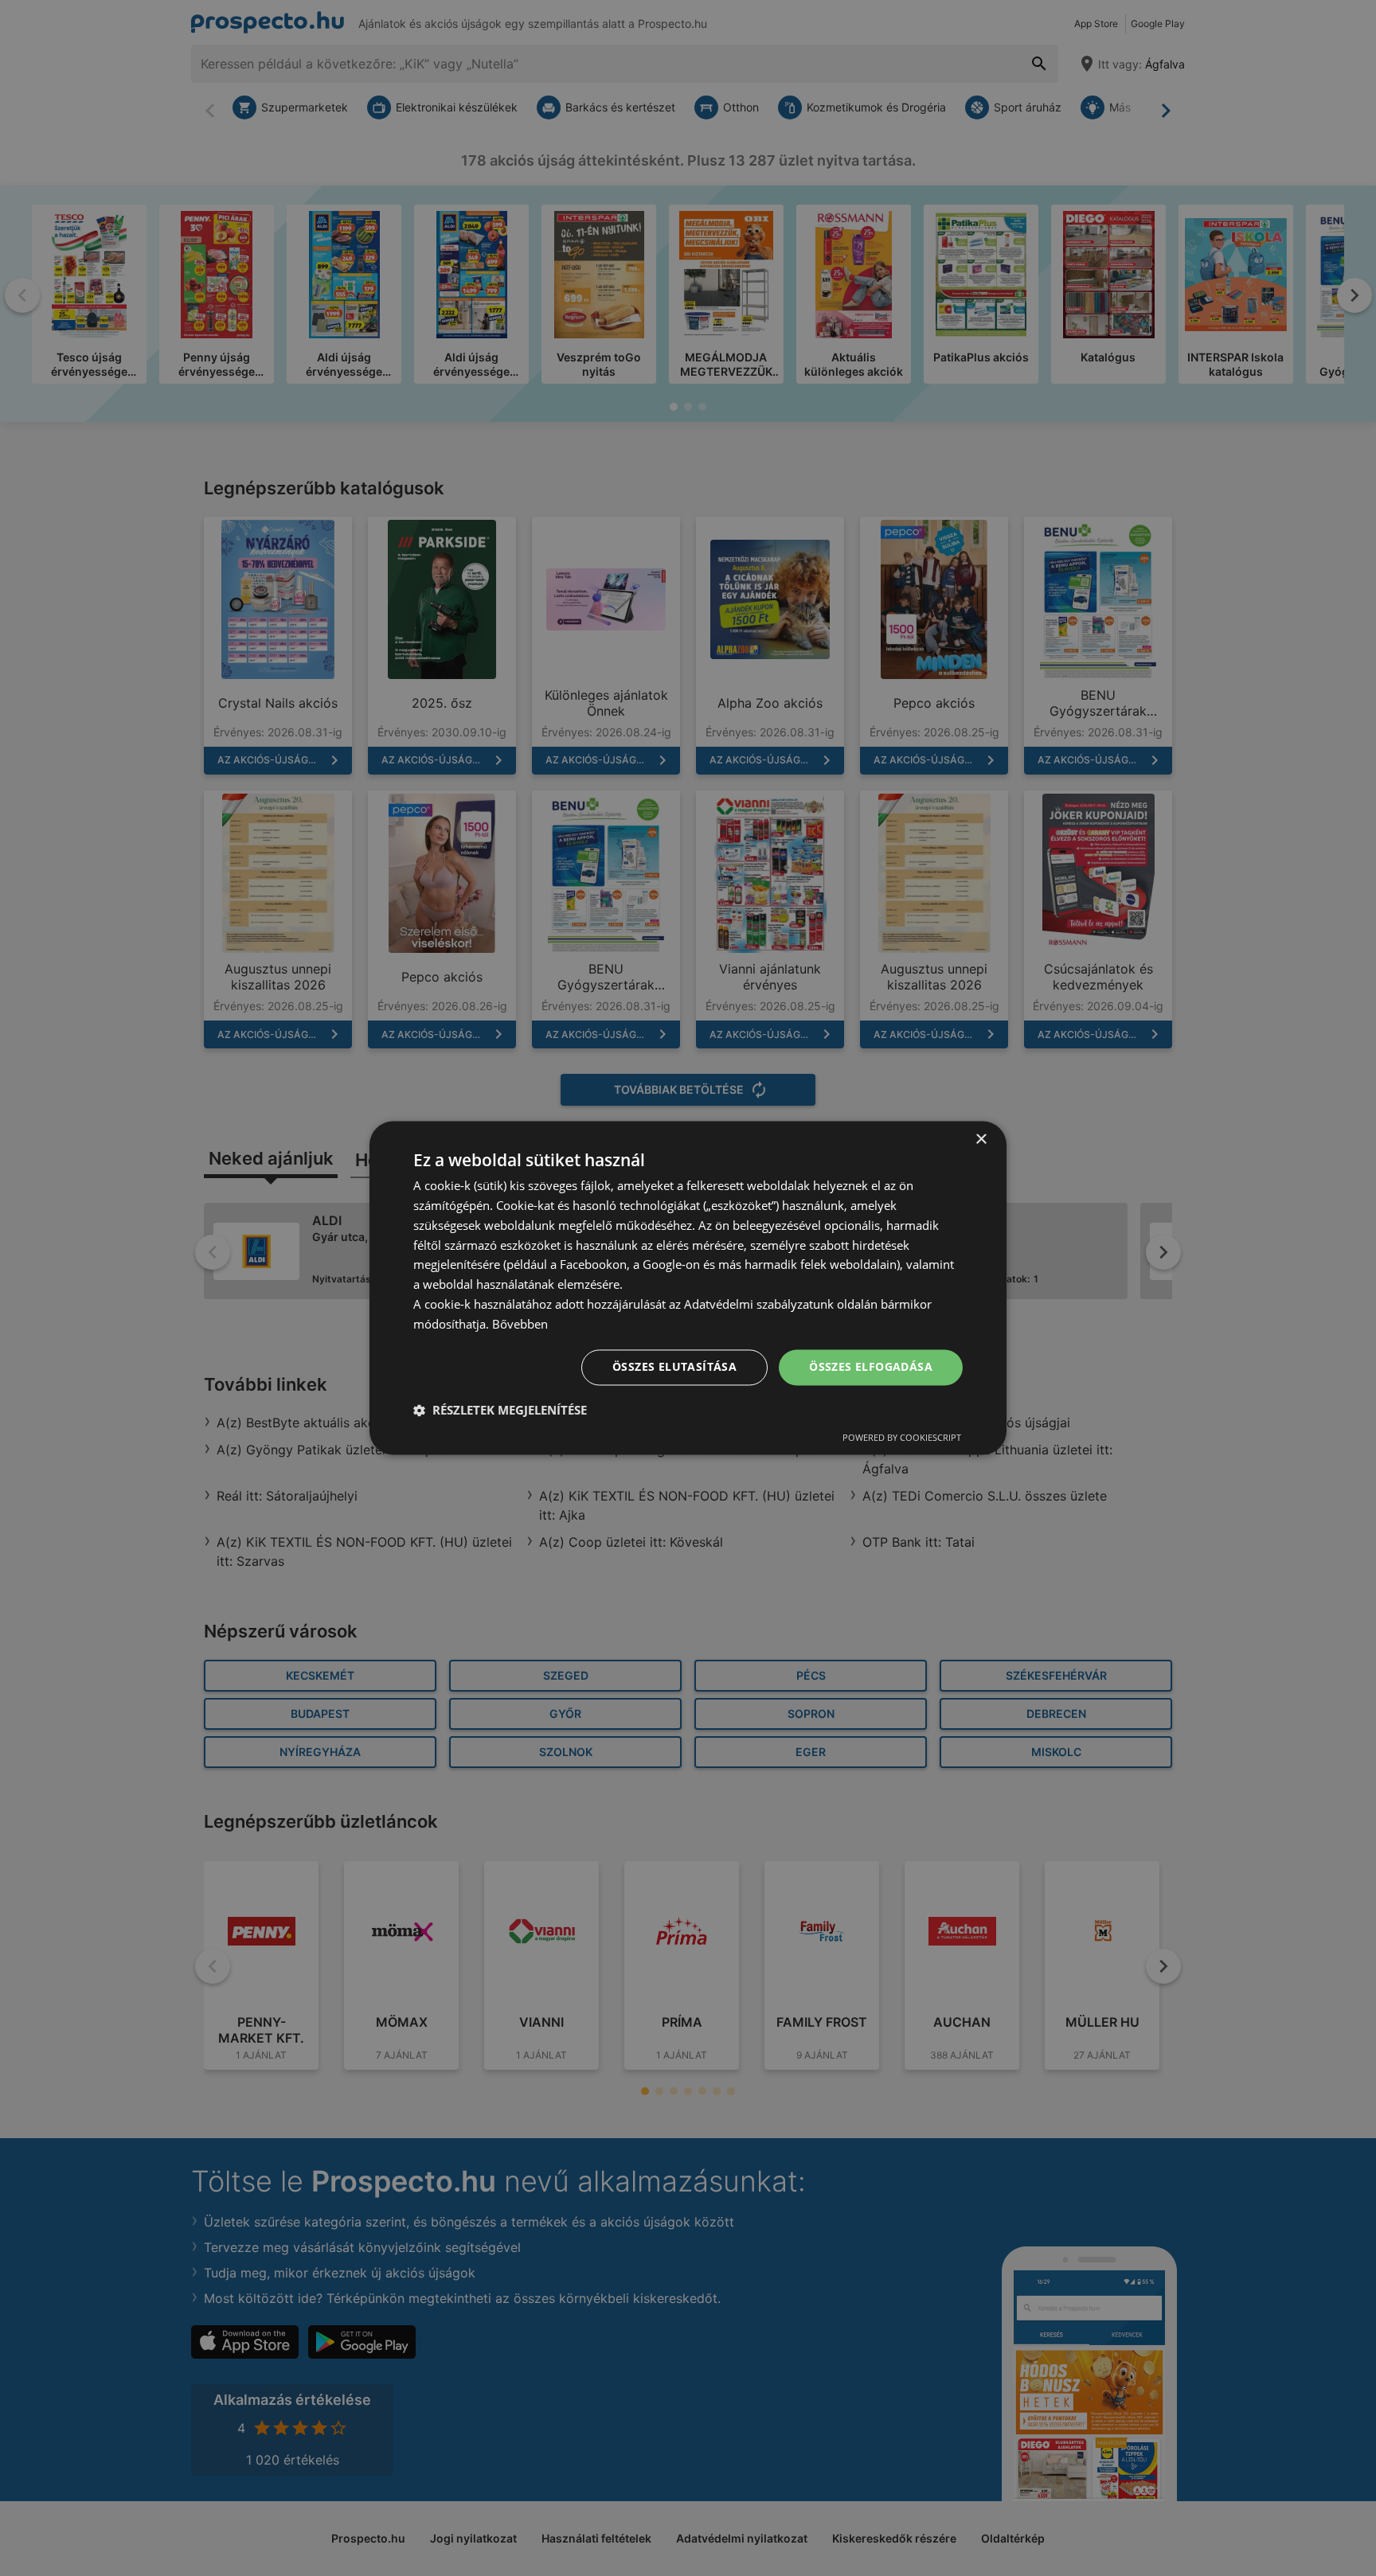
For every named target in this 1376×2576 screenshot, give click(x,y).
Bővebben (520, 1324)
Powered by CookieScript (902, 1438)
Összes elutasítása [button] (674, 1367)
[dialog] (688, 1288)
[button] (500, 1411)
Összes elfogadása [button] (871, 1367)
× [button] (981, 1140)
